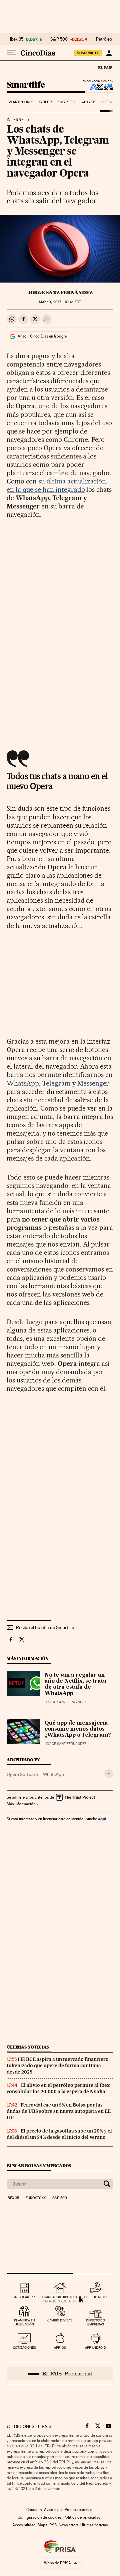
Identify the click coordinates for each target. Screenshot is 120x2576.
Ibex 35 (17, 39)
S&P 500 (59, 39)
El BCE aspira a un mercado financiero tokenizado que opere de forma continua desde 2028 (58, 2066)
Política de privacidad (82, 2517)
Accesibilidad (24, 2525)
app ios (60, 2348)
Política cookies (78, 2510)
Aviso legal (53, 2510)
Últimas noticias (28, 2047)
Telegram (56, 1083)
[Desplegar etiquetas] (109, 1773)
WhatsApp (23, 1083)
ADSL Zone (97, 87)
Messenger (93, 1083)
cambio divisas (60, 2320)
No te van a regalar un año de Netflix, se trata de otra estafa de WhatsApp (75, 1684)
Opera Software (22, 1774)
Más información (21, 1804)
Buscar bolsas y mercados (39, 2166)
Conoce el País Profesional (60, 2373)
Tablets (46, 102)
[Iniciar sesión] (109, 53)
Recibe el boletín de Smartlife (45, 1627)
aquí (102, 1819)
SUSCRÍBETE (88, 53)
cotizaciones (24, 2348)
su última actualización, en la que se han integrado (57, 485)
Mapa (42, 2525)
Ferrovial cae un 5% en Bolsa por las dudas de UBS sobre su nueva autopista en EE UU (59, 2111)
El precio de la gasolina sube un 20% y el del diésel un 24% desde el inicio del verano (59, 2134)
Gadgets (88, 102)
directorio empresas (95, 2322)
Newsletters (68, 2525)
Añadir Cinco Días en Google (42, 336)
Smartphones (20, 102)
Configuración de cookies (39, 2517)
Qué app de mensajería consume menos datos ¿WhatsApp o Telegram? (78, 1729)
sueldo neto (95, 2297)
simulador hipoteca (60, 2297)
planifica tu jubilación (24, 2322)
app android (95, 2348)
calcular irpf (24, 2297)
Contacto (34, 2510)
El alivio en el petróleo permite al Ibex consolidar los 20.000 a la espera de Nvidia (58, 2088)
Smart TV (67, 102)
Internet (16, 120)
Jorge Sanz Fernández (60, 293)
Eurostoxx (36, 2198)
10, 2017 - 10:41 (60, 302)
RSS (53, 2525)
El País (105, 67)
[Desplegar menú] (11, 53)
